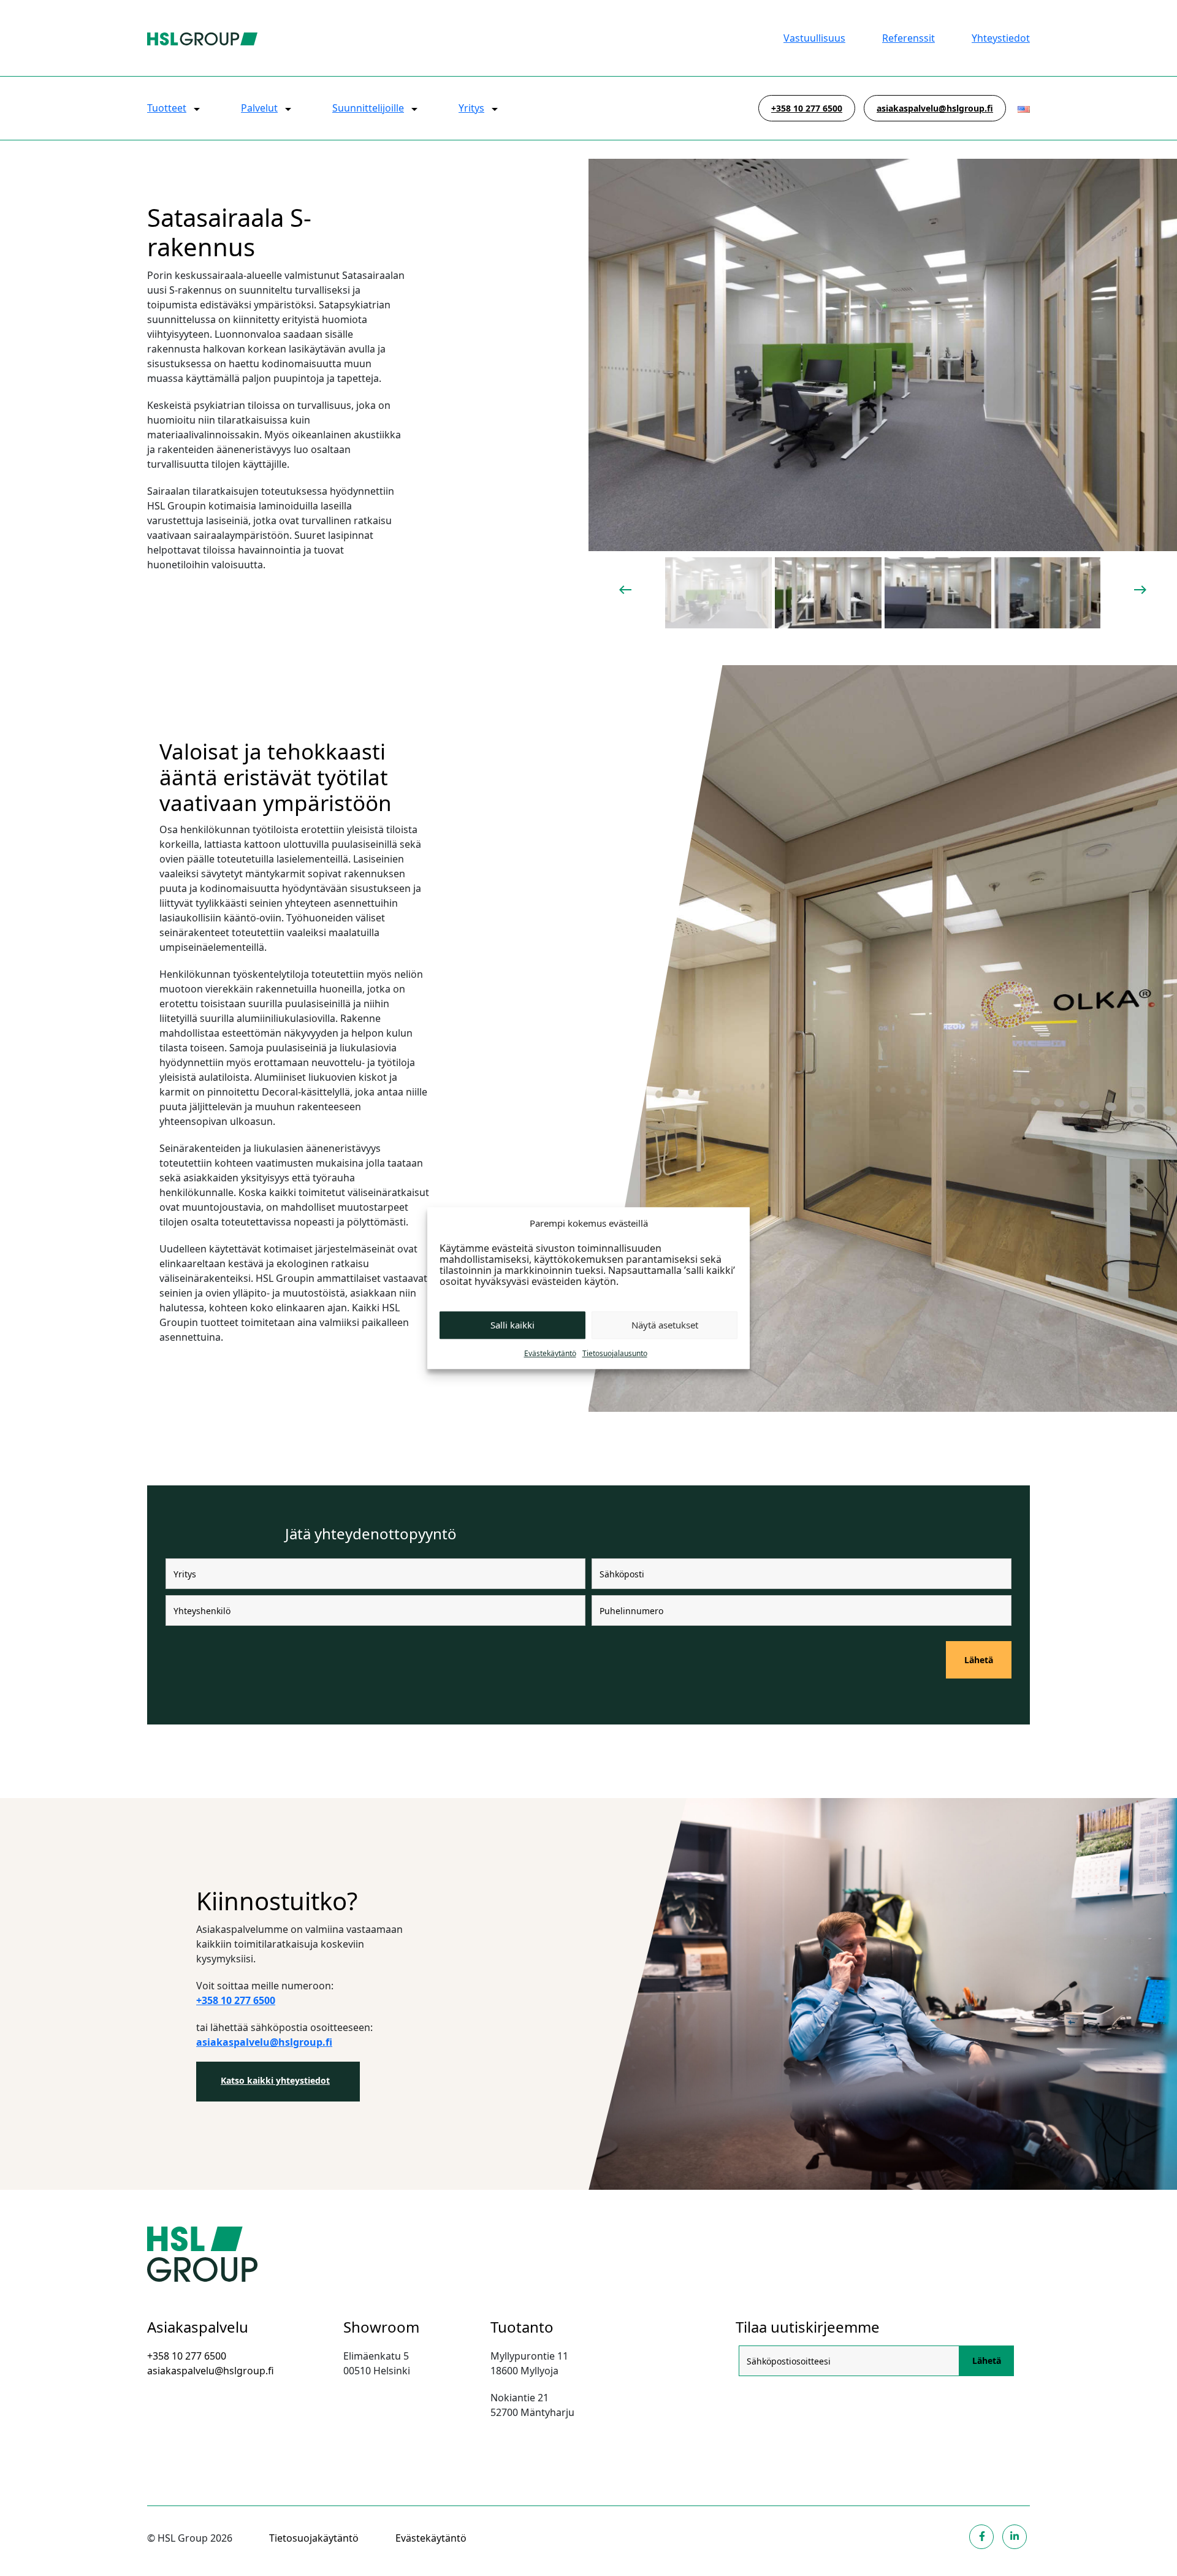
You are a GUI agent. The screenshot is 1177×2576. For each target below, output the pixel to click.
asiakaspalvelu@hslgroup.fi (935, 108)
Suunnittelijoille (368, 108)
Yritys (471, 108)
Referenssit (908, 38)
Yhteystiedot (1001, 38)
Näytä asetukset (665, 1325)
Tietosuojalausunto (615, 1353)
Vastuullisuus (814, 38)
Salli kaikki (512, 1325)
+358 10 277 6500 (807, 108)
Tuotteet (167, 108)
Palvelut (259, 108)
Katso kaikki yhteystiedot (275, 2080)
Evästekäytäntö (550, 1353)
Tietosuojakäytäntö (314, 2538)
